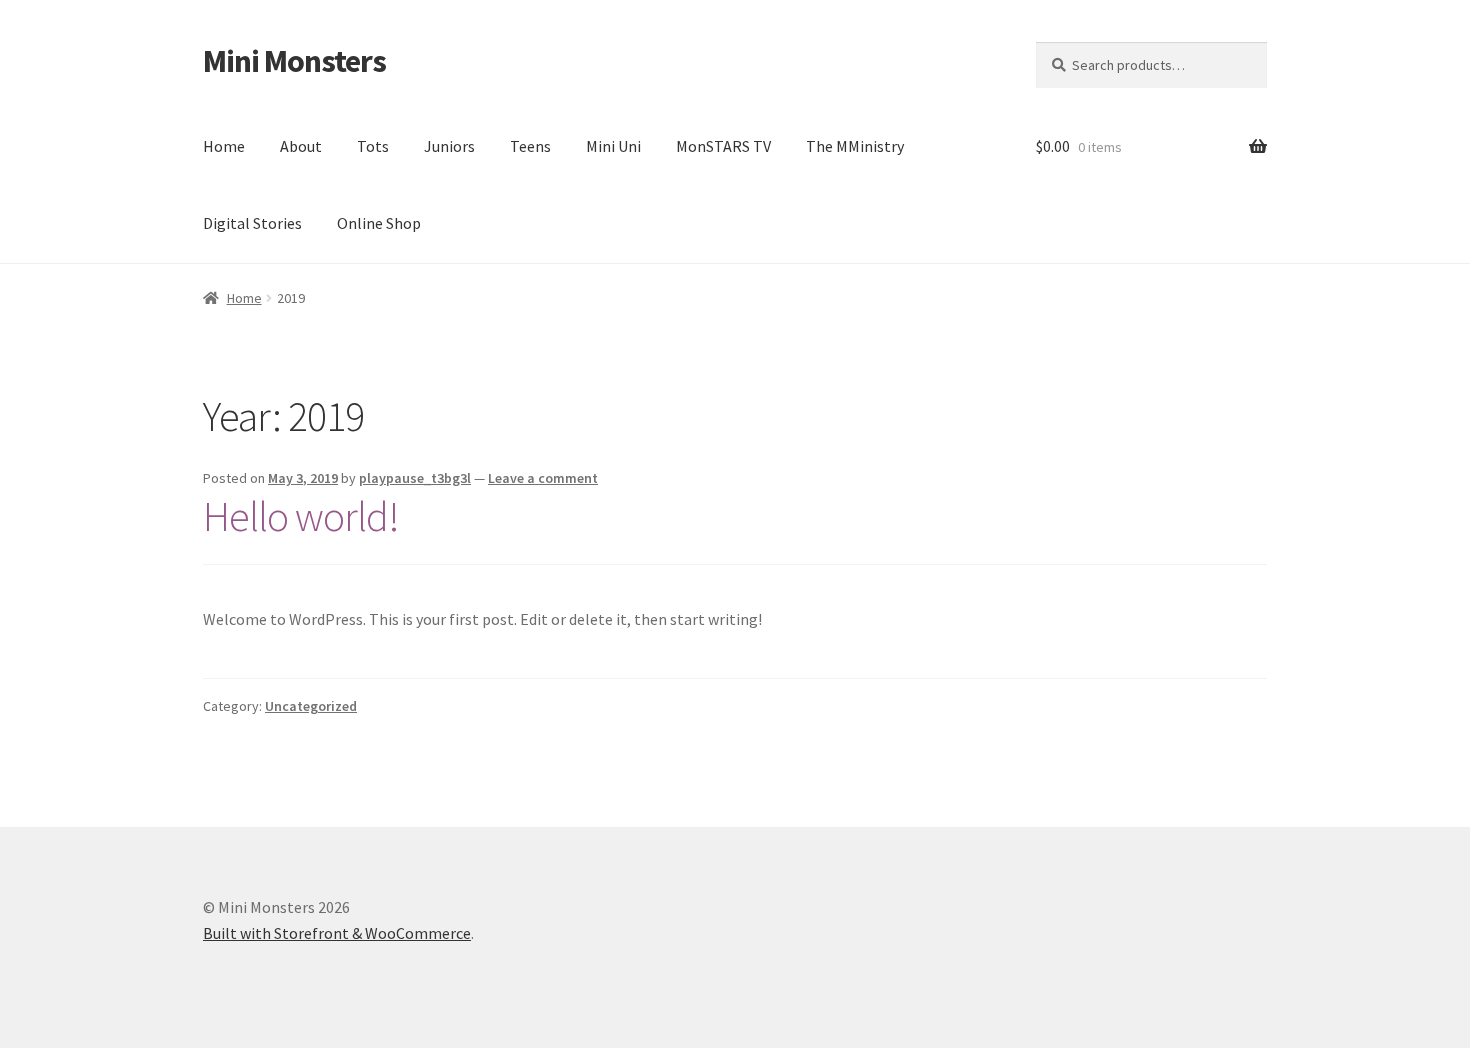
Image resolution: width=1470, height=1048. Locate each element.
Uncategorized (311, 706)
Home (224, 146)
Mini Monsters (294, 61)
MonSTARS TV (723, 146)
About (301, 146)
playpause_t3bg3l (415, 478)
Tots (373, 146)
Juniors (449, 146)
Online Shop (379, 223)
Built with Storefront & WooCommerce (337, 933)
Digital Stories (252, 223)
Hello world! (301, 516)
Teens (530, 146)
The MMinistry (855, 146)
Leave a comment (543, 478)
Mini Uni (613, 146)
